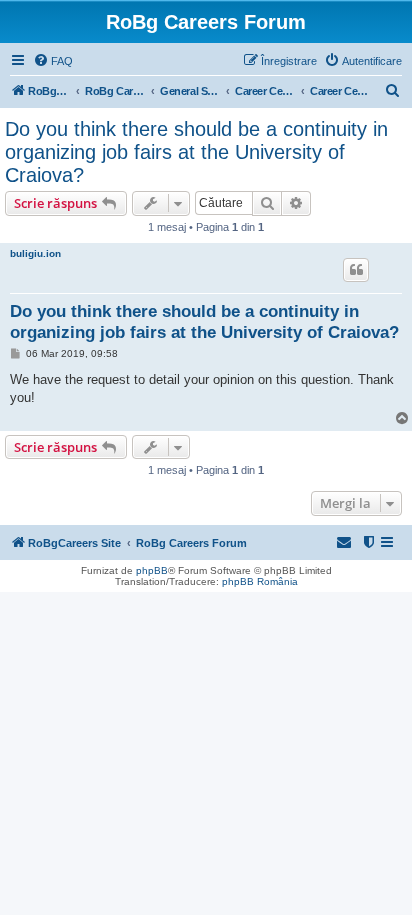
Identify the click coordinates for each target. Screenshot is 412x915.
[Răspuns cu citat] (356, 270)
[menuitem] (53, 61)
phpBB (152, 570)
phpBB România (260, 581)
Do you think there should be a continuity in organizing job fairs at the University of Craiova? (196, 152)
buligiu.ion (35, 253)
